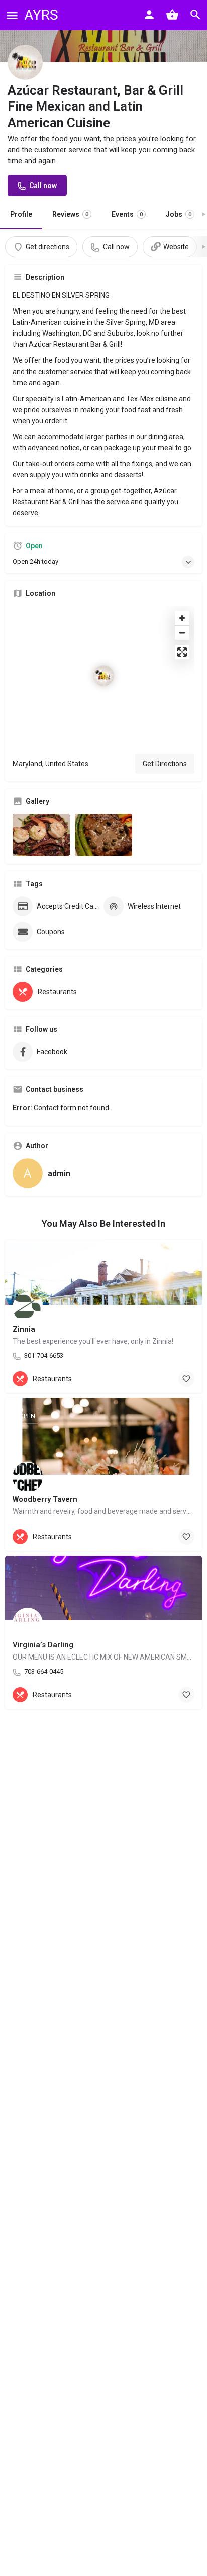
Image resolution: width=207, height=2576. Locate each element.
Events (127, 214)
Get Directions (165, 764)
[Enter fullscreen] (182, 652)
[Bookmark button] (186, 1379)
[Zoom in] (182, 618)
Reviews (70, 214)
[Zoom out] (182, 632)
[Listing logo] (25, 62)
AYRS (41, 15)
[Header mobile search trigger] (195, 15)
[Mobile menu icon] (12, 15)
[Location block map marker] (103, 676)
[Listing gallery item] (41, 835)
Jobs (179, 214)
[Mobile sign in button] (149, 15)
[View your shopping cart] (172, 15)
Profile (21, 214)
